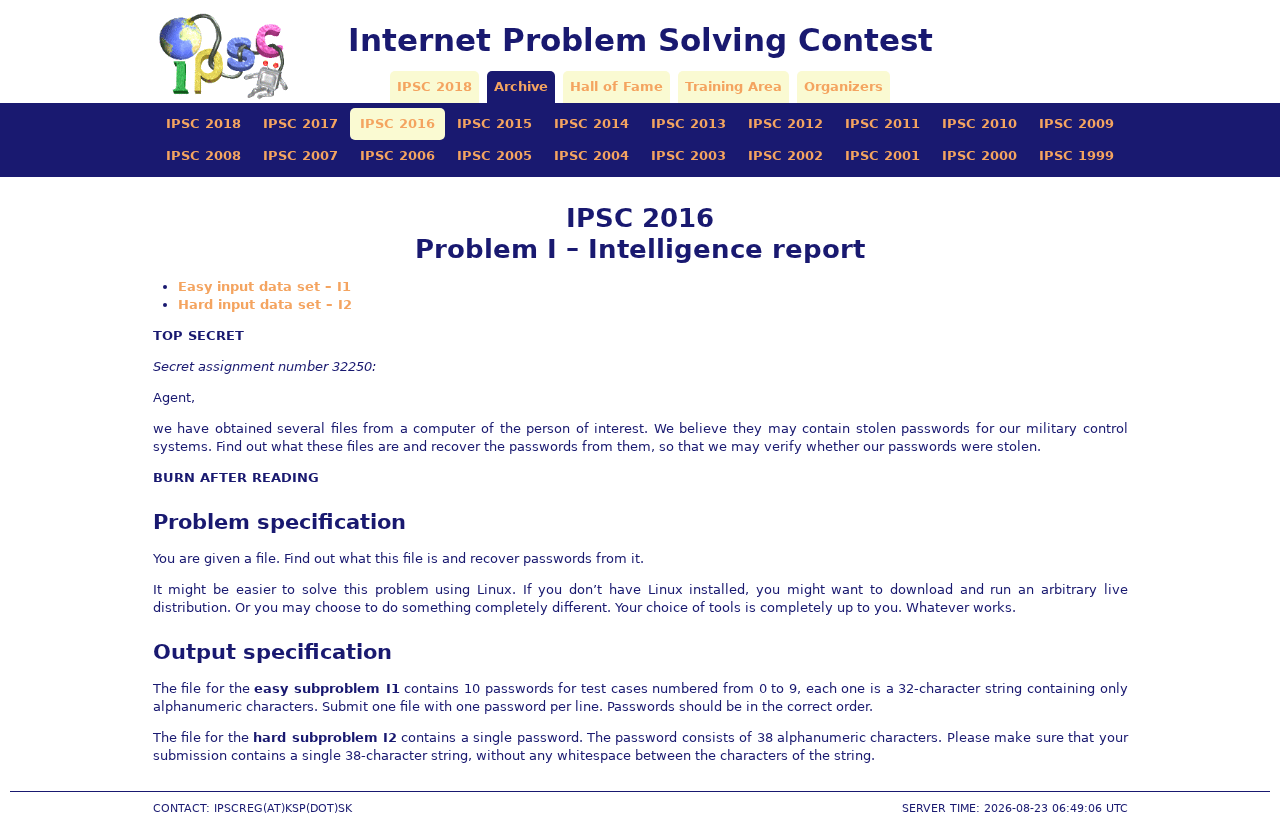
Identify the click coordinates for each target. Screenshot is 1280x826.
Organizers (843, 86)
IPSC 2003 (688, 155)
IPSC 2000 (979, 155)
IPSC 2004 (591, 155)
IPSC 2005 (494, 155)
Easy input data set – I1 (264, 286)
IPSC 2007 (300, 155)
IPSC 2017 (300, 123)
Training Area (733, 86)
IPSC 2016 (397, 123)
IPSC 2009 (1076, 123)
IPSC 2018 (434, 86)
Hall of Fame (616, 86)
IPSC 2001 (882, 155)
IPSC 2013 (688, 123)
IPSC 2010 (979, 123)
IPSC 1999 (1076, 155)
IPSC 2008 (203, 155)
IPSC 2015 (494, 123)
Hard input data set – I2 (265, 304)
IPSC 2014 (591, 123)
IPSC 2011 (882, 123)
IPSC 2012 (785, 123)
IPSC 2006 (397, 155)
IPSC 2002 (785, 155)
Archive (521, 86)
